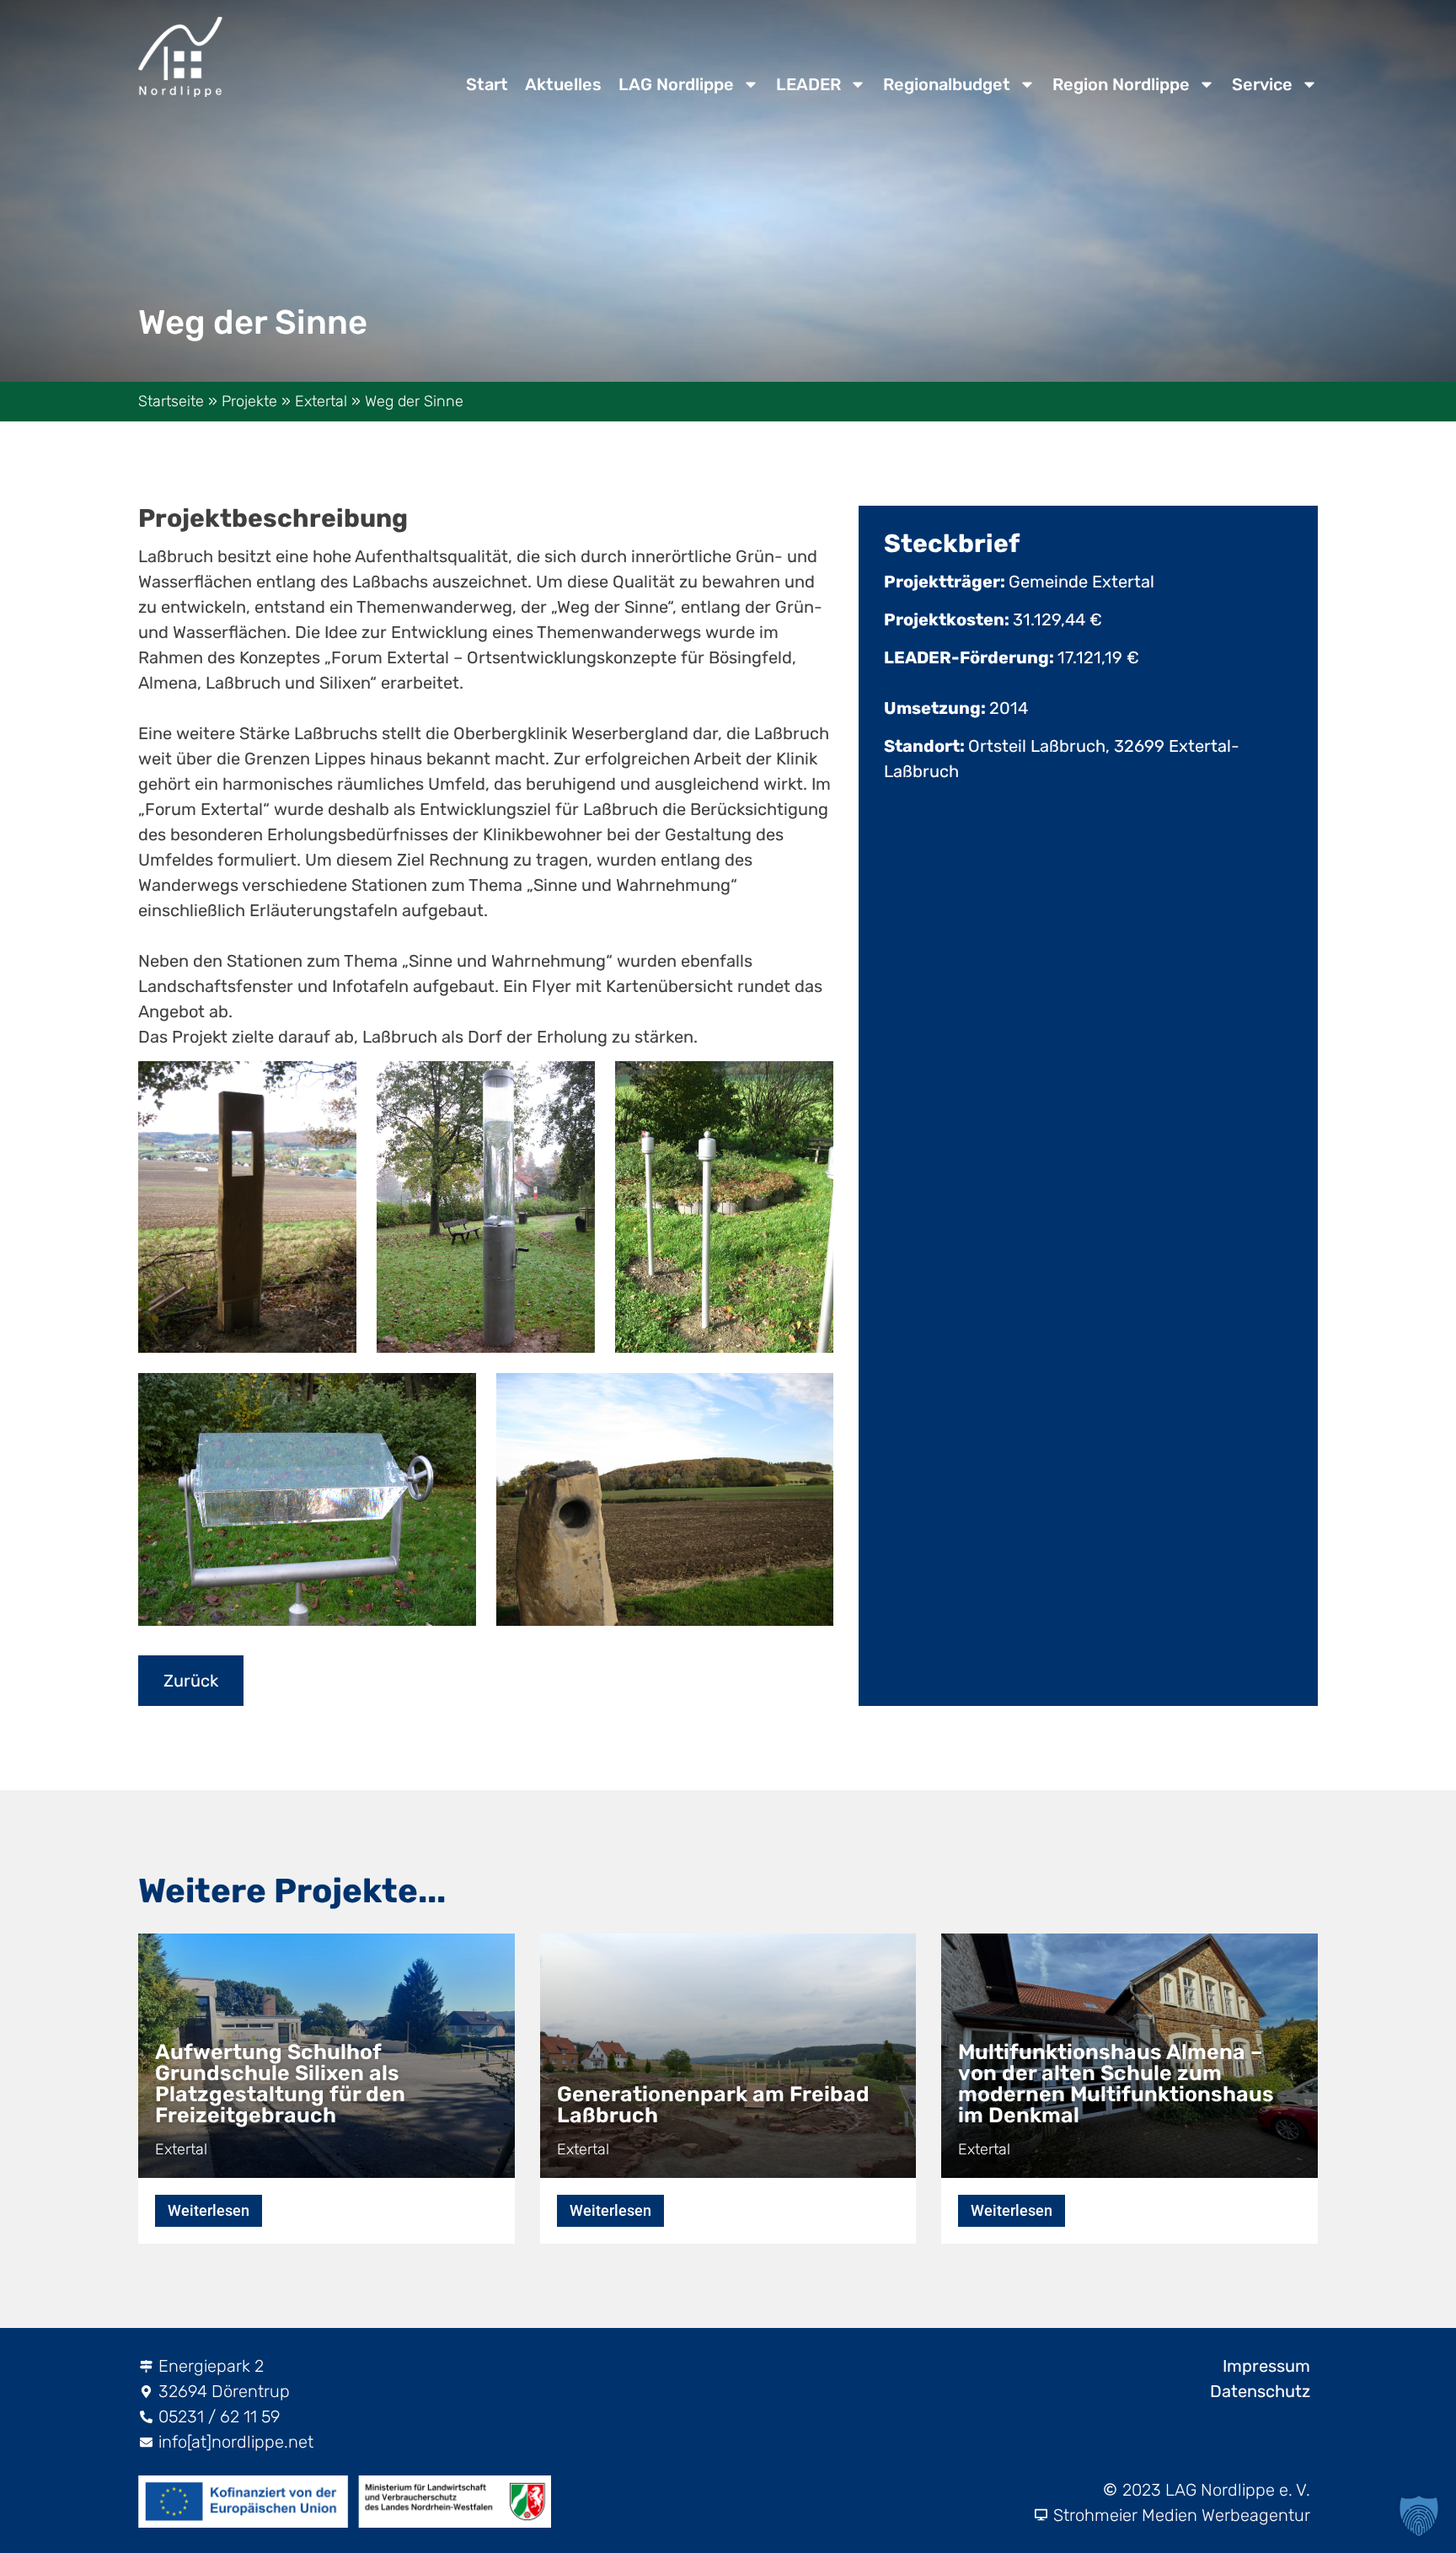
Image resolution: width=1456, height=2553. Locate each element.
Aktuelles (563, 84)
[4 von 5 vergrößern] (437, 1399)
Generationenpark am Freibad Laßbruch (713, 2105)
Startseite (171, 401)
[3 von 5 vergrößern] (795, 1087)
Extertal (321, 401)
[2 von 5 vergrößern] (556, 1087)
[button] (1419, 2516)
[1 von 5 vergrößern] (318, 1087)
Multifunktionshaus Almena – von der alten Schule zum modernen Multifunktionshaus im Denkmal (1116, 2084)
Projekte (249, 401)
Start (487, 84)
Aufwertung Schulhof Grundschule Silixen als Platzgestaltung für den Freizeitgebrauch (280, 2084)
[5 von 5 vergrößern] (795, 1399)
